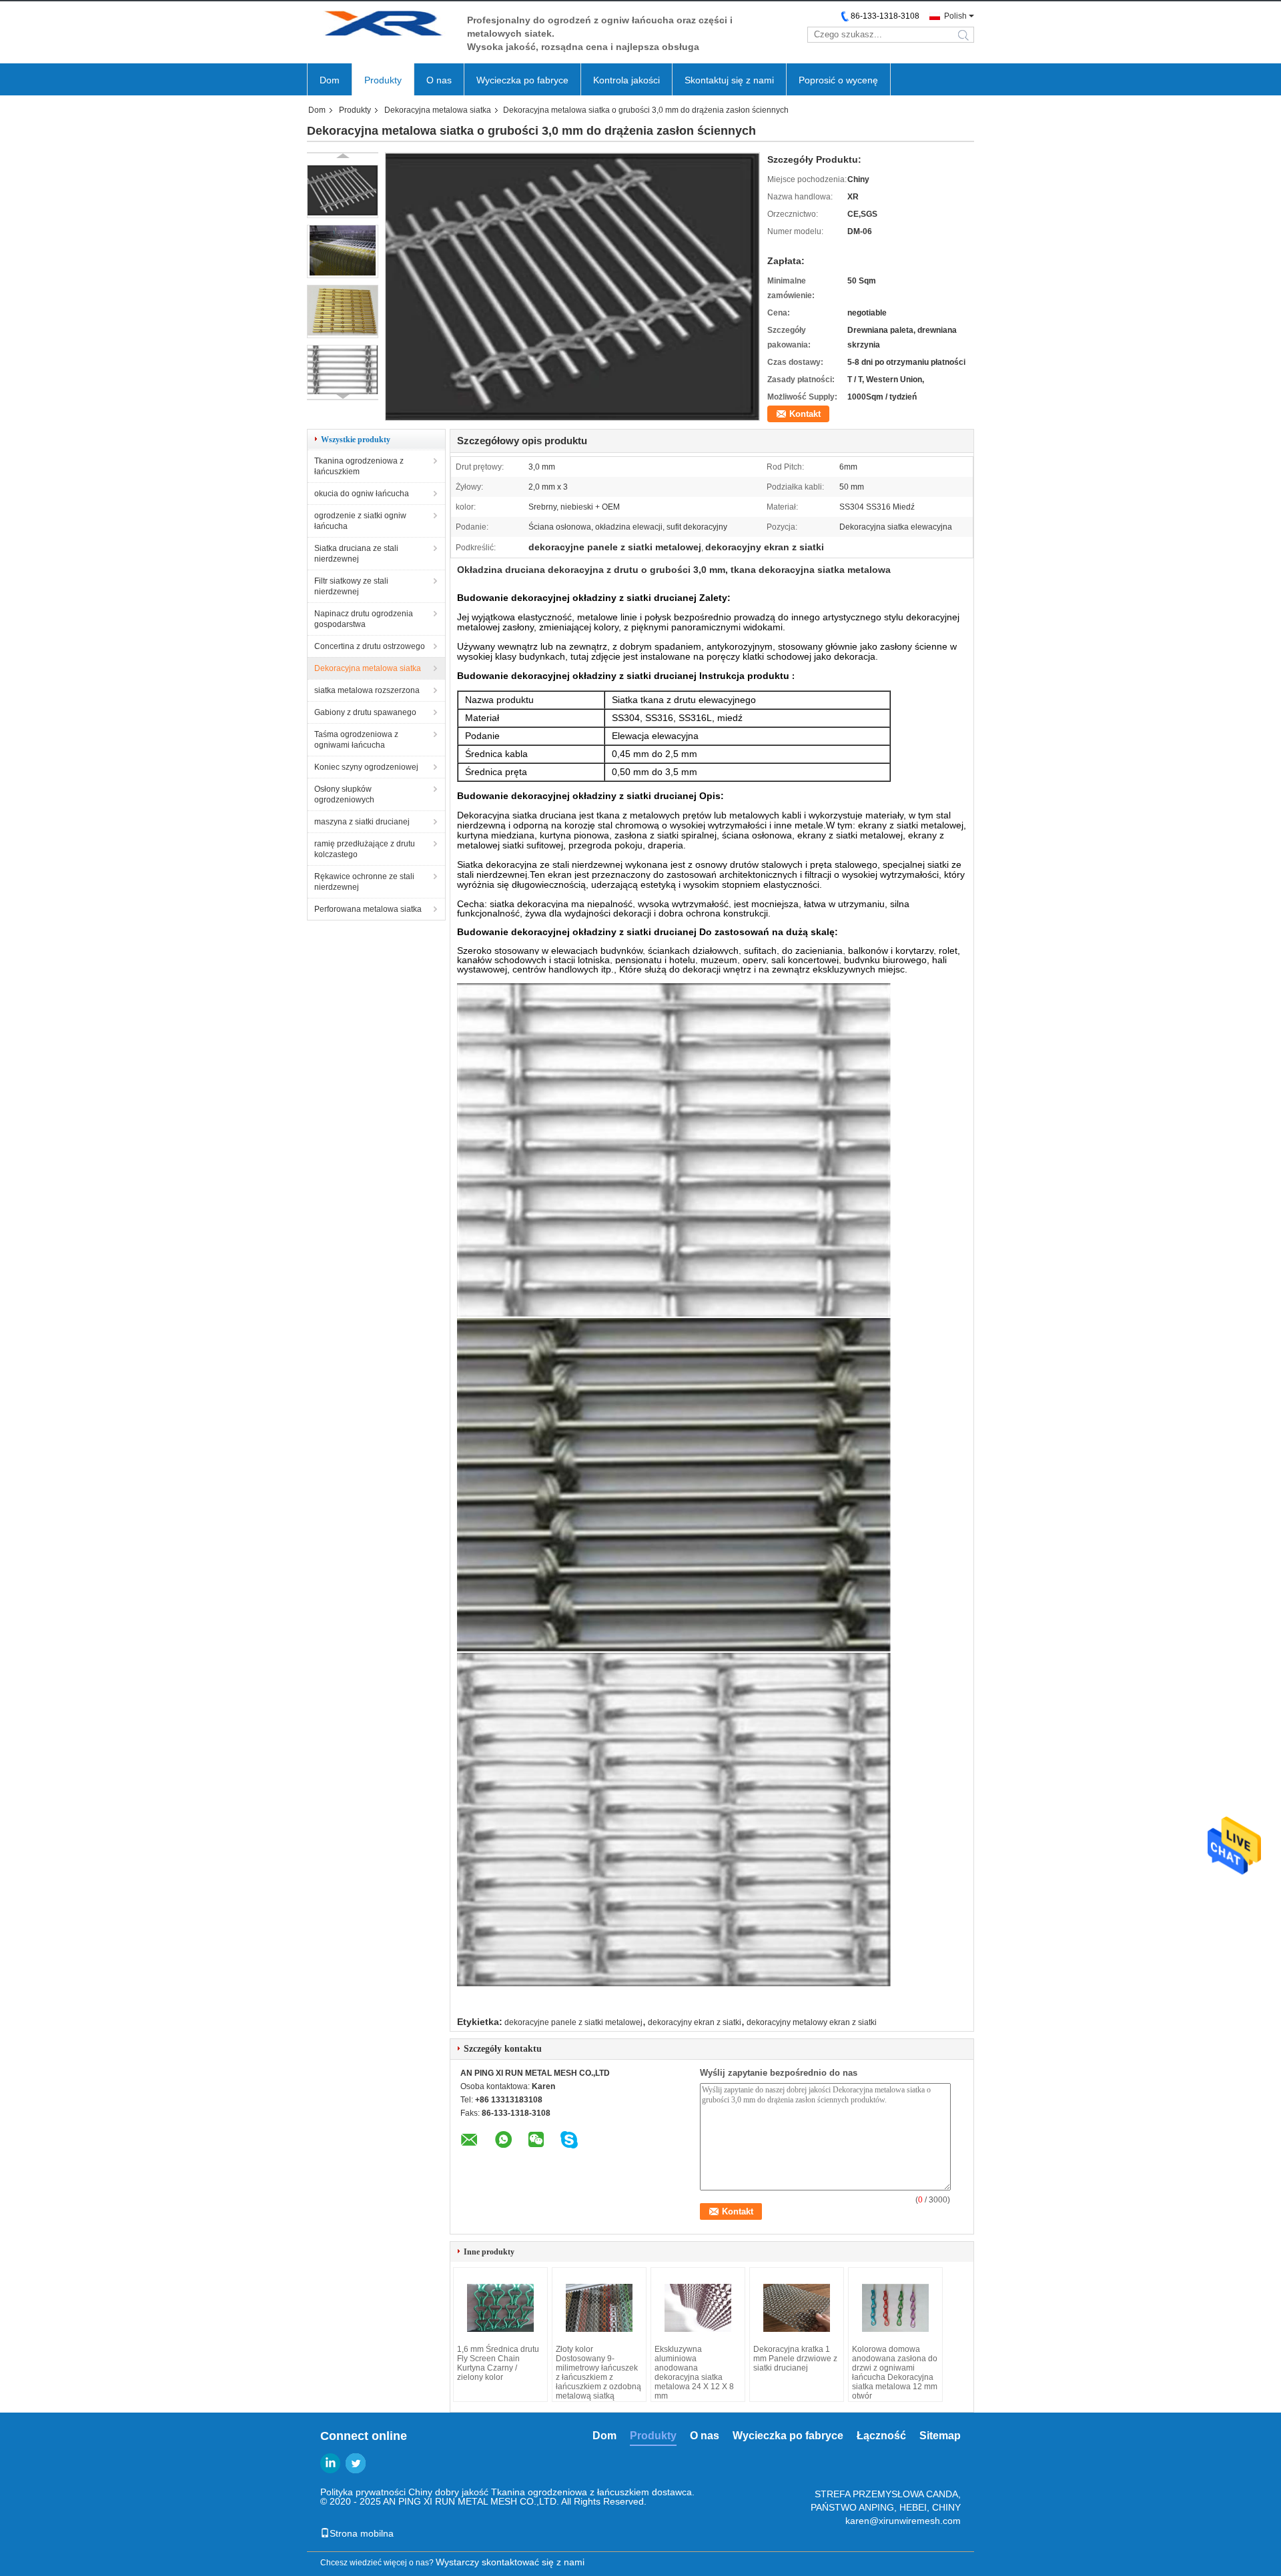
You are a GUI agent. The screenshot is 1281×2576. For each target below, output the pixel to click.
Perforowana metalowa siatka (368, 909)
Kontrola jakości (626, 80)
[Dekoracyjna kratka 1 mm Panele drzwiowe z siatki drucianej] (797, 2308)
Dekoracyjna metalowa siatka (438, 110)
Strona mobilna (362, 2533)
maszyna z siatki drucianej (362, 822)
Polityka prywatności (363, 2492)
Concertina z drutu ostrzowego (370, 646)
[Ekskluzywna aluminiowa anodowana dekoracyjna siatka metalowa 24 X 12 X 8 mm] (698, 2308)
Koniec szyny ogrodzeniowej (366, 767)
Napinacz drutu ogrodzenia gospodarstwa (364, 619)
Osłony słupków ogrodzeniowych (344, 794)
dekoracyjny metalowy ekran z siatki (812, 2022)
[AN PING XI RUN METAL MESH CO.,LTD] (380, 26)
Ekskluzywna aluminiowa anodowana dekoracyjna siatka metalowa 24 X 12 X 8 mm (694, 2373)
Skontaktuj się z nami (729, 80)
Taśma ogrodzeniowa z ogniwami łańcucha (356, 740)
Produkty (383, 80)
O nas (439, 80)
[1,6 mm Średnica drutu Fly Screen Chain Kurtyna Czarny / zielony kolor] (500, 2308)
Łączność (881, 2436)
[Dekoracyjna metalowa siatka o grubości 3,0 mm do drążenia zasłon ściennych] (343, 191)
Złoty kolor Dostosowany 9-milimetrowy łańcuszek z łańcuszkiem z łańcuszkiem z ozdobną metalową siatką (598, 2373)
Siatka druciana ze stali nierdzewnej (356, 554)
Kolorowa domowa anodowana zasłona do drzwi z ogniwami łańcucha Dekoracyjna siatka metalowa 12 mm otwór (895, 2373)
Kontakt (805, 414)
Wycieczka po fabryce (522, 80)
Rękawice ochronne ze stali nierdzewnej (364, 882)
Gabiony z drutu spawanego (365, 712)
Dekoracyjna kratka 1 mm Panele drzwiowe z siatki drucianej (795, 2359)
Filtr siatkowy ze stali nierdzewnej (351, 586)
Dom (330, 80)
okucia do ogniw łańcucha (362, 494)
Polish (955, 16)
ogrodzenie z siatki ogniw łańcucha (360, 521)
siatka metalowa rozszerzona (367, 690)
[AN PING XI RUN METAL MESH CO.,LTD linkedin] (330, 2463)
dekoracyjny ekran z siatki (695, 2022)
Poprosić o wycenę (838, 80)
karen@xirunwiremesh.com (903, 2521)
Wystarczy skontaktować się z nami (510, 2562)
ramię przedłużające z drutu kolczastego (365, 849)
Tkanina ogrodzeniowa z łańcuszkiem (359, 466)
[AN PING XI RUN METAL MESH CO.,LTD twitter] (356, 2463)
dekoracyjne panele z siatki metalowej (573, 2022)
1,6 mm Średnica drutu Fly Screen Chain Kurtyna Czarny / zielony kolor (498, 2363)
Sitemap (940, 2436)
